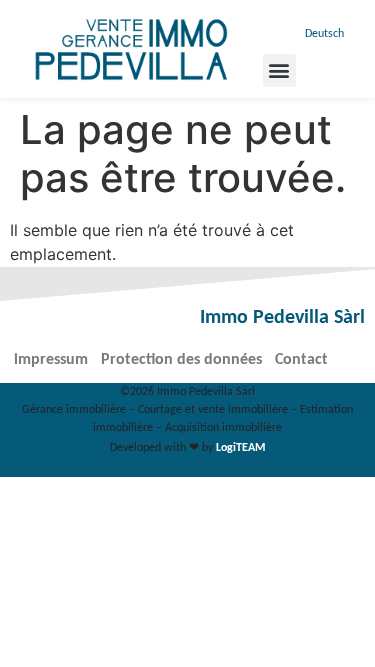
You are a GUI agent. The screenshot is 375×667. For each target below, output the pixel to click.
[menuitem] (322, 34)
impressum (51, 360)
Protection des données (181, 360)
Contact (301, 360)
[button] (279, 70)
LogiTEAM (240, 448)
